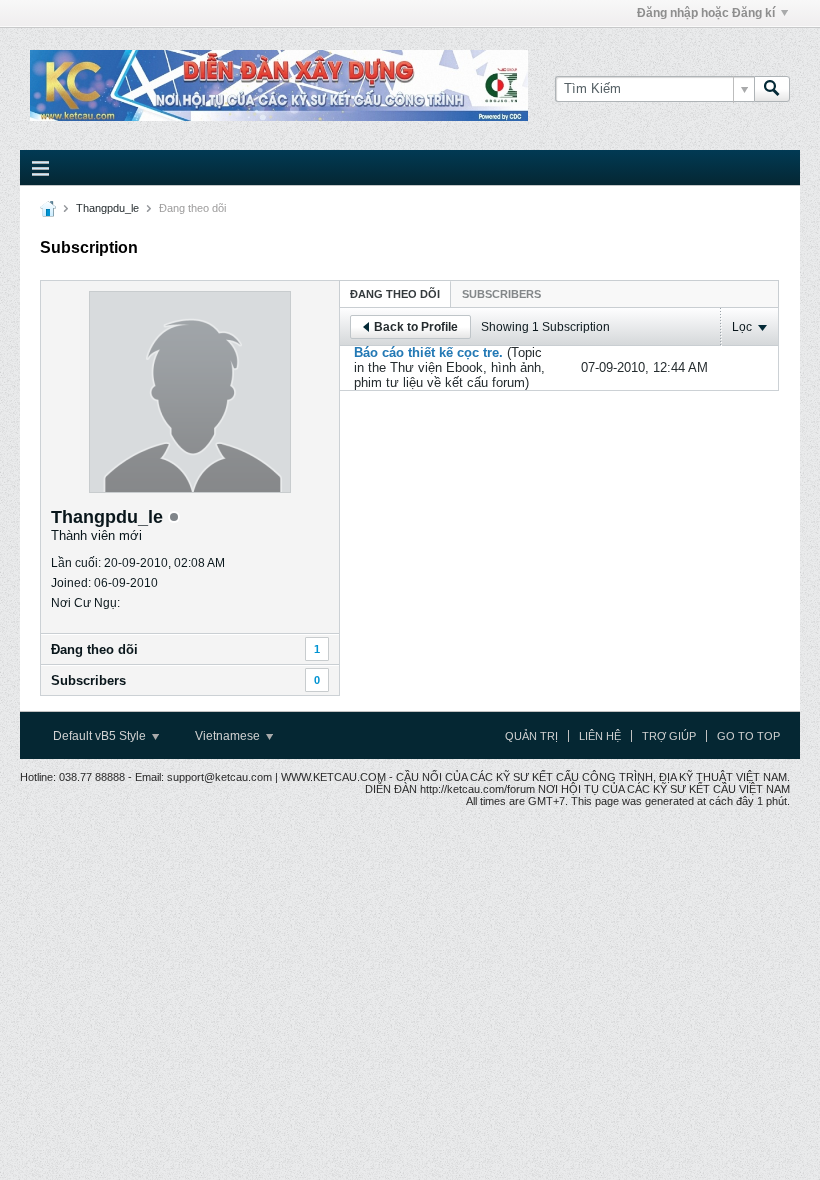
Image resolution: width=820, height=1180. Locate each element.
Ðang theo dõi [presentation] (395, 294)
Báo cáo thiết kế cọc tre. (428, 352)
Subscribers (88, 680)
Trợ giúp (669, 736)
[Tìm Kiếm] (772, 89)
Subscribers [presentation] (501, 294)
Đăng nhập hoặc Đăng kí (706, 13)
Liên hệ (600, 736)
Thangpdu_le (107, 208)
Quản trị (531, 736)
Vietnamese (229, 736)
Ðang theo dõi (94, 649)
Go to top (748, 736)
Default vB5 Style (101, 736)
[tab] (395, 293)
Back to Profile (416, 327)
